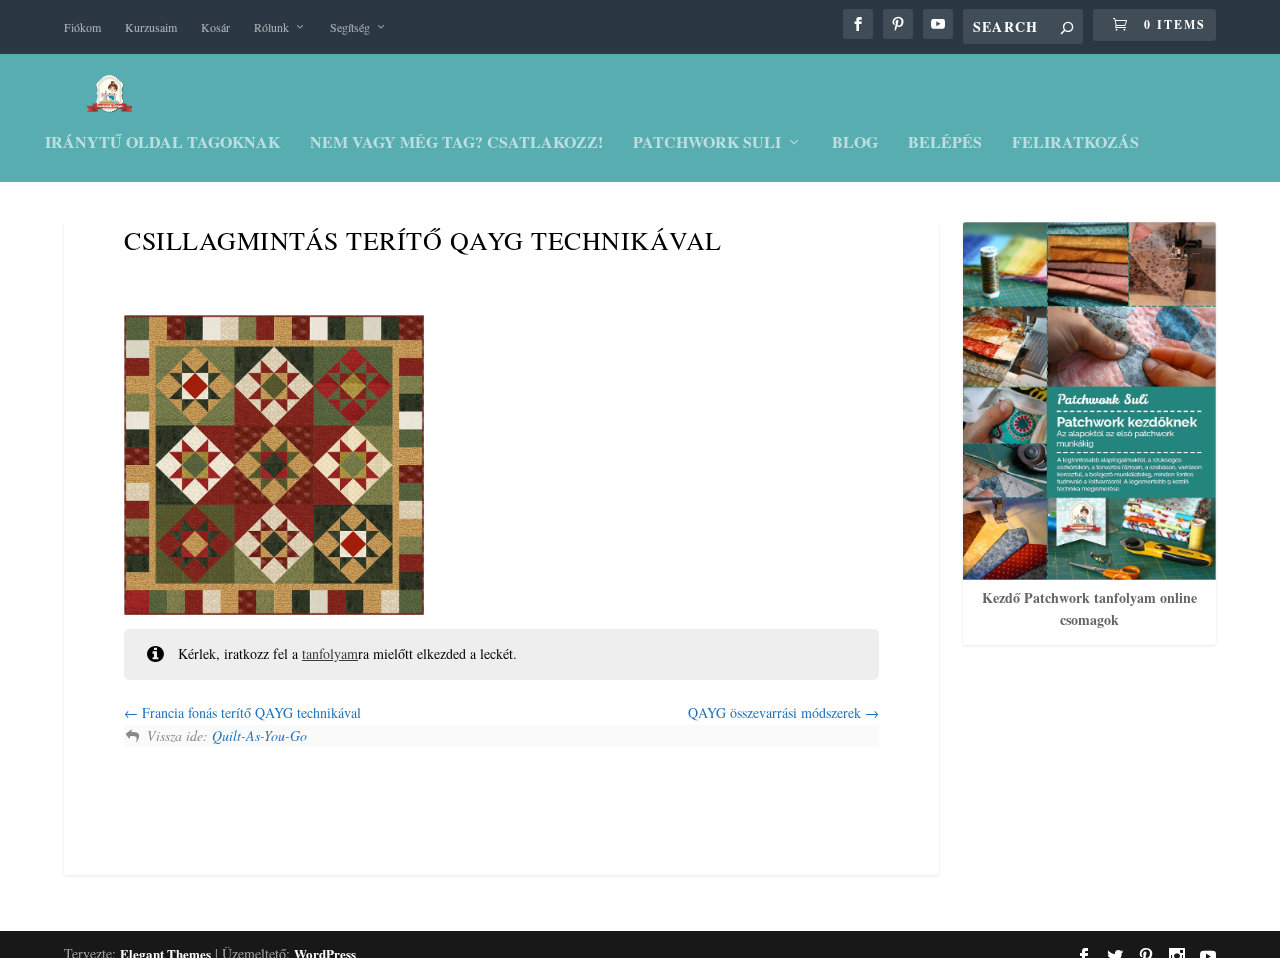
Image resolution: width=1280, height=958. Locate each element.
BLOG (855, 143)
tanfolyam (330, 653)
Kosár (215, 27)
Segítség (350, 27)
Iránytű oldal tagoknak (162, 143)
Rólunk (271, 27)
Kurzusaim (151, 27)
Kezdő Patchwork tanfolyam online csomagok (1089, 608)
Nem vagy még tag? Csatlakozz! (456, 143)
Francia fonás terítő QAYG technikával (249, 712)
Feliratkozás (1075, 143)
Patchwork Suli (707, 143)
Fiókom (82, 27)
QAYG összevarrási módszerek (776, 712)
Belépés (945, 143)
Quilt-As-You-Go (259, 735)
